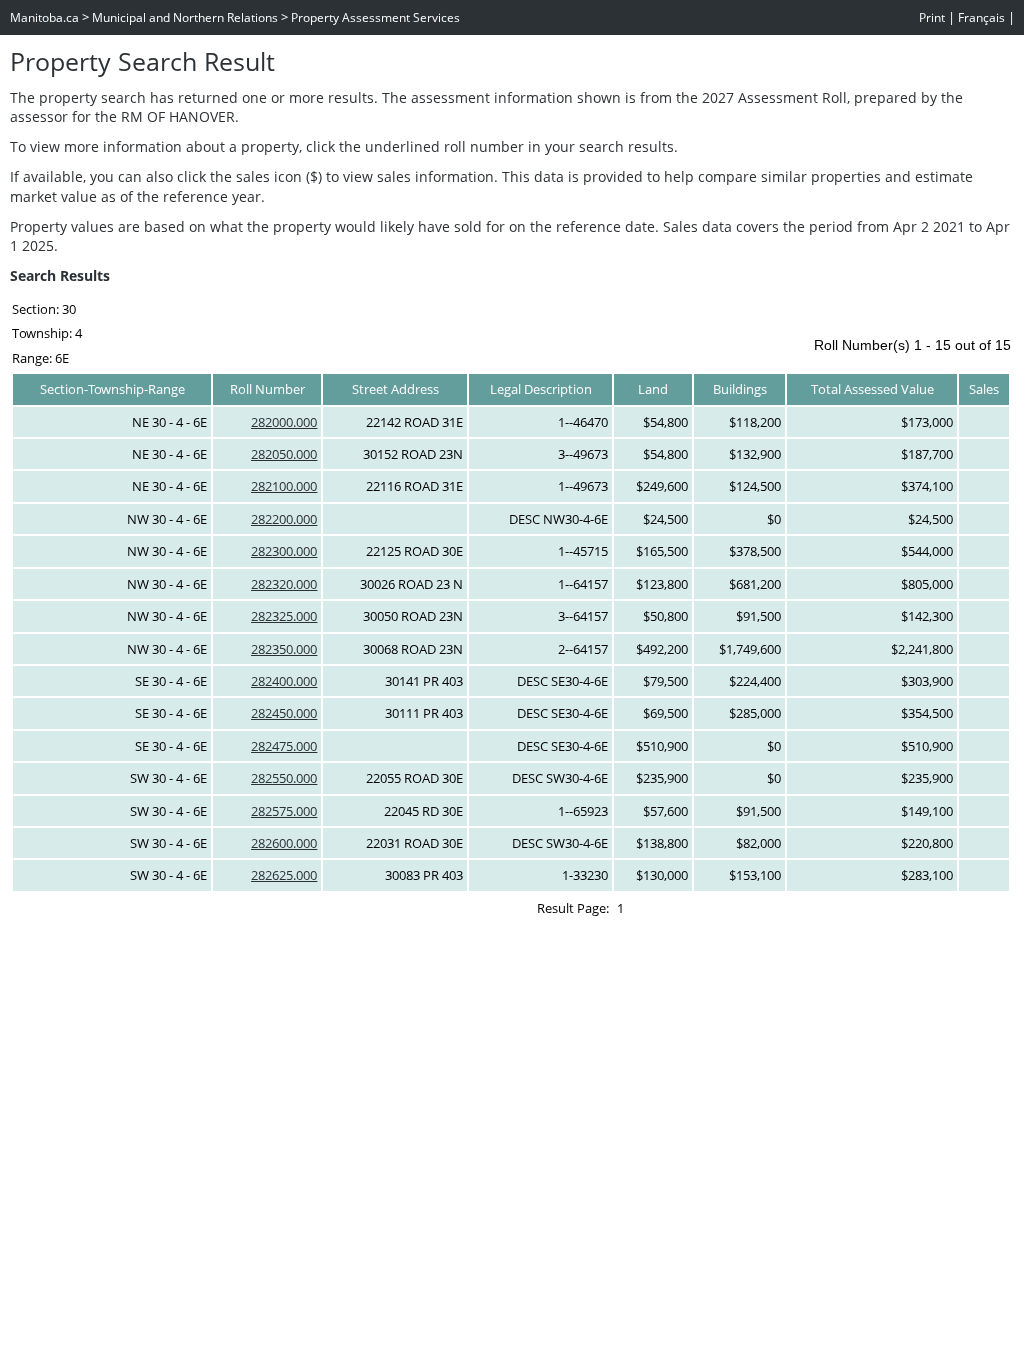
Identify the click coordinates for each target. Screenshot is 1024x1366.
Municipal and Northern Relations (185, 17)
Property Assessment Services (375, 17)
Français (981, 17)
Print (932, 17)
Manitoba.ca (44, 17)
